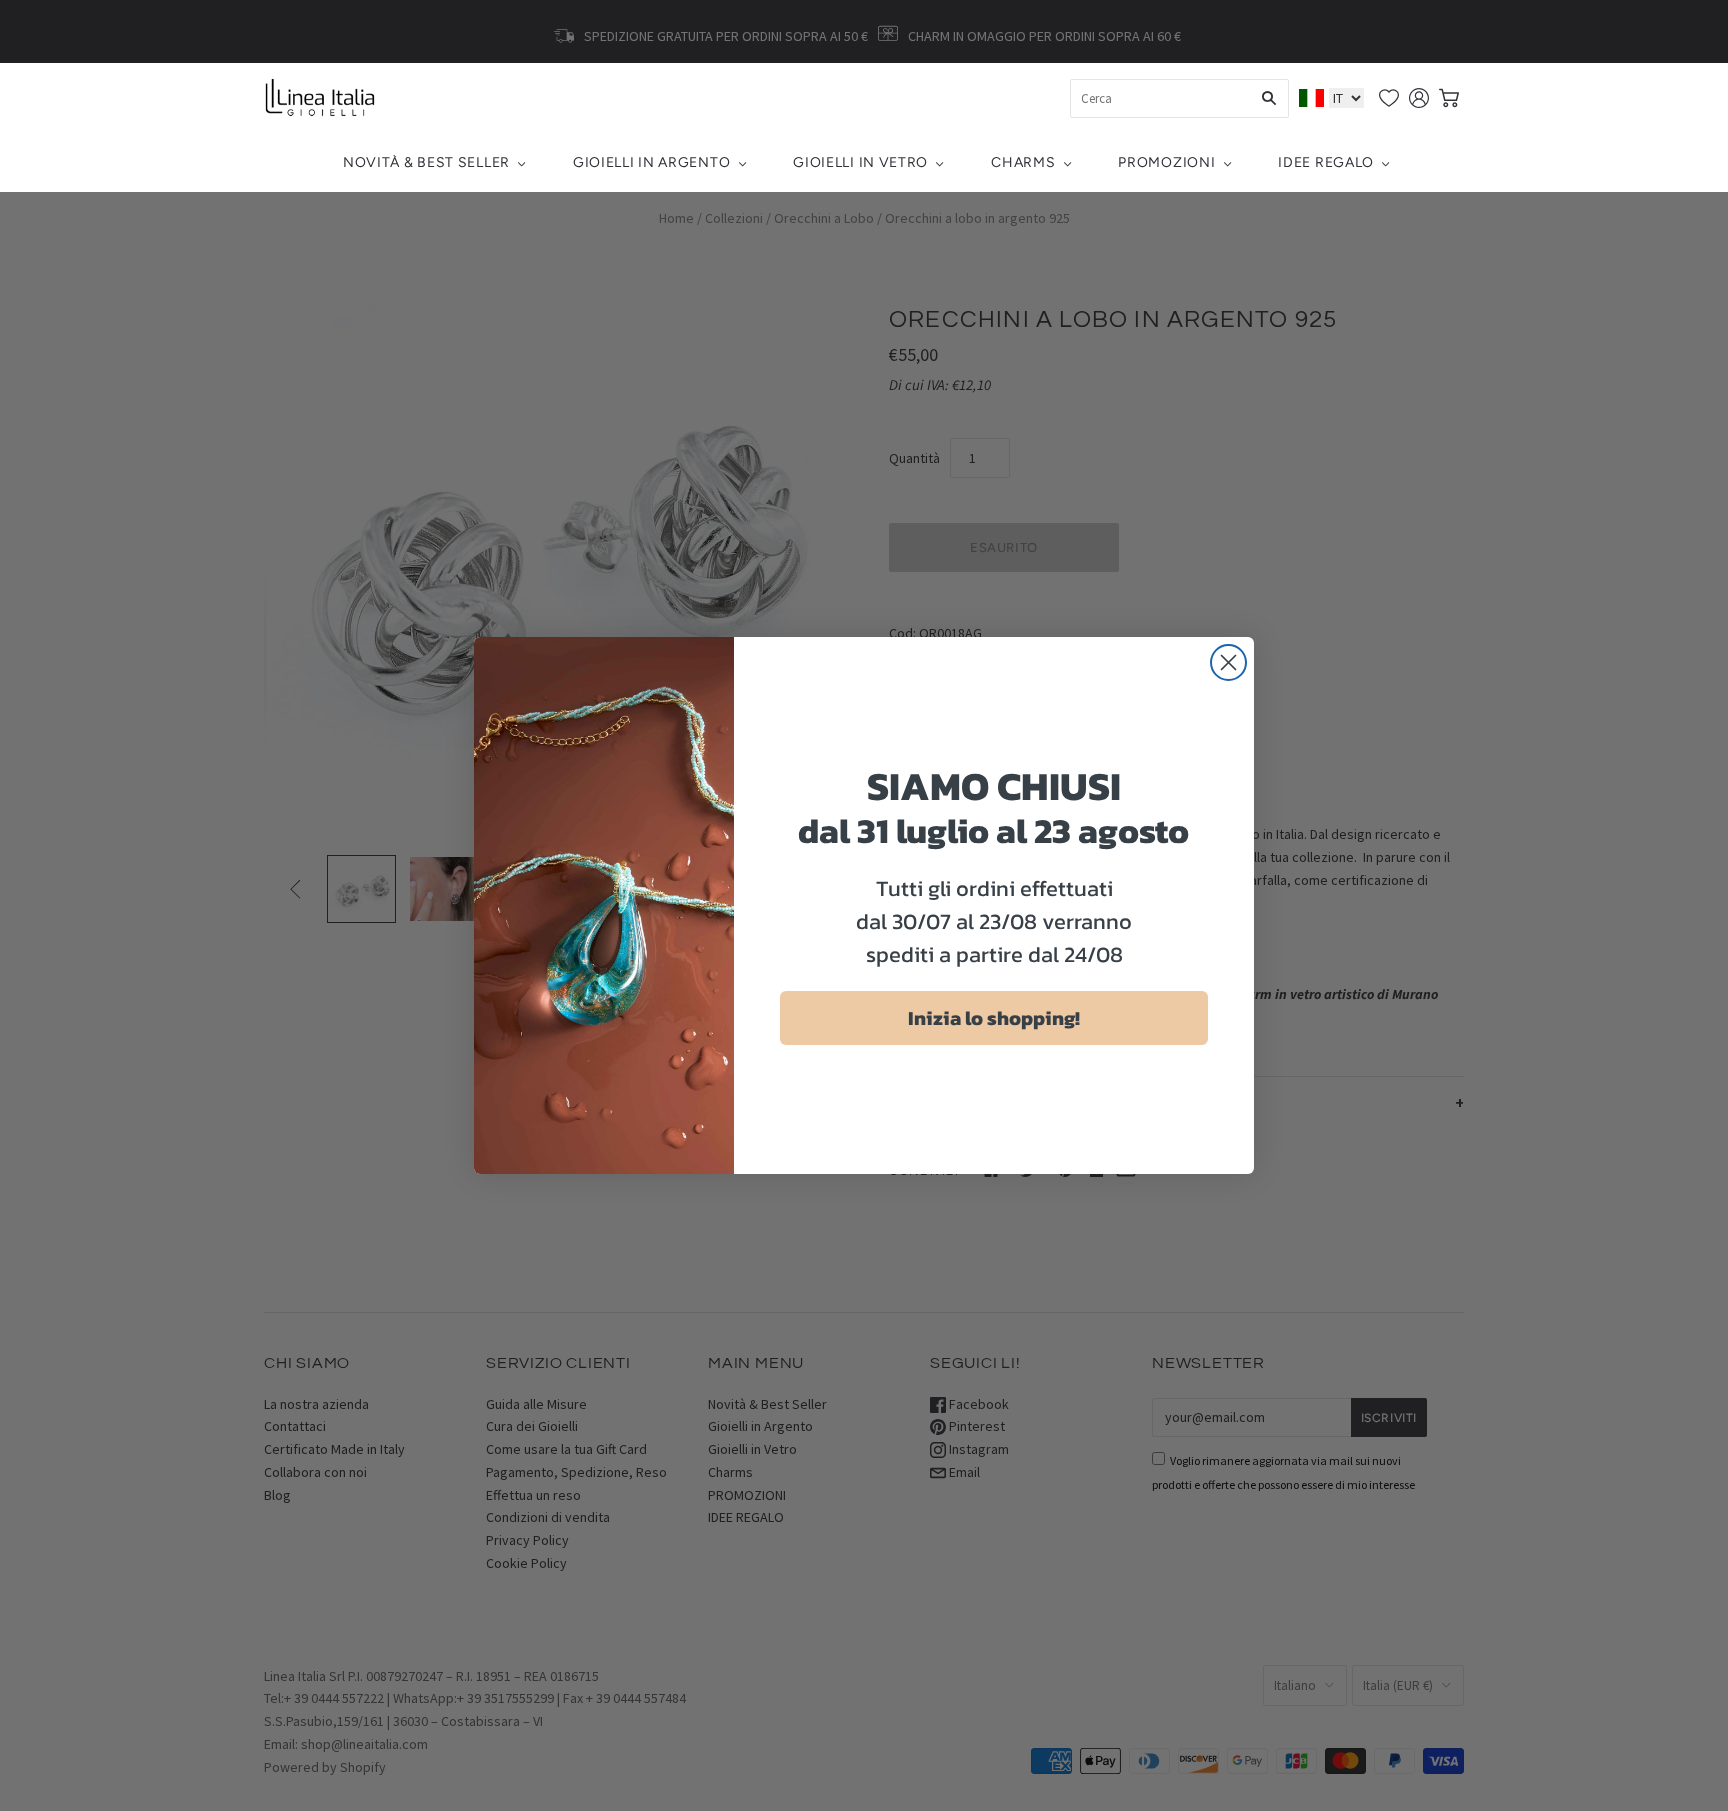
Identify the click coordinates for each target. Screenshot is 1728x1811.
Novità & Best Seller (426, 162)
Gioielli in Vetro (860, 162)
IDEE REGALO (1326, 162)
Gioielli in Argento (651, 162)
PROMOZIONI (1166, 162)
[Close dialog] (1228, 662)
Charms (1023, 162)
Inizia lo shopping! (994, 1018)
